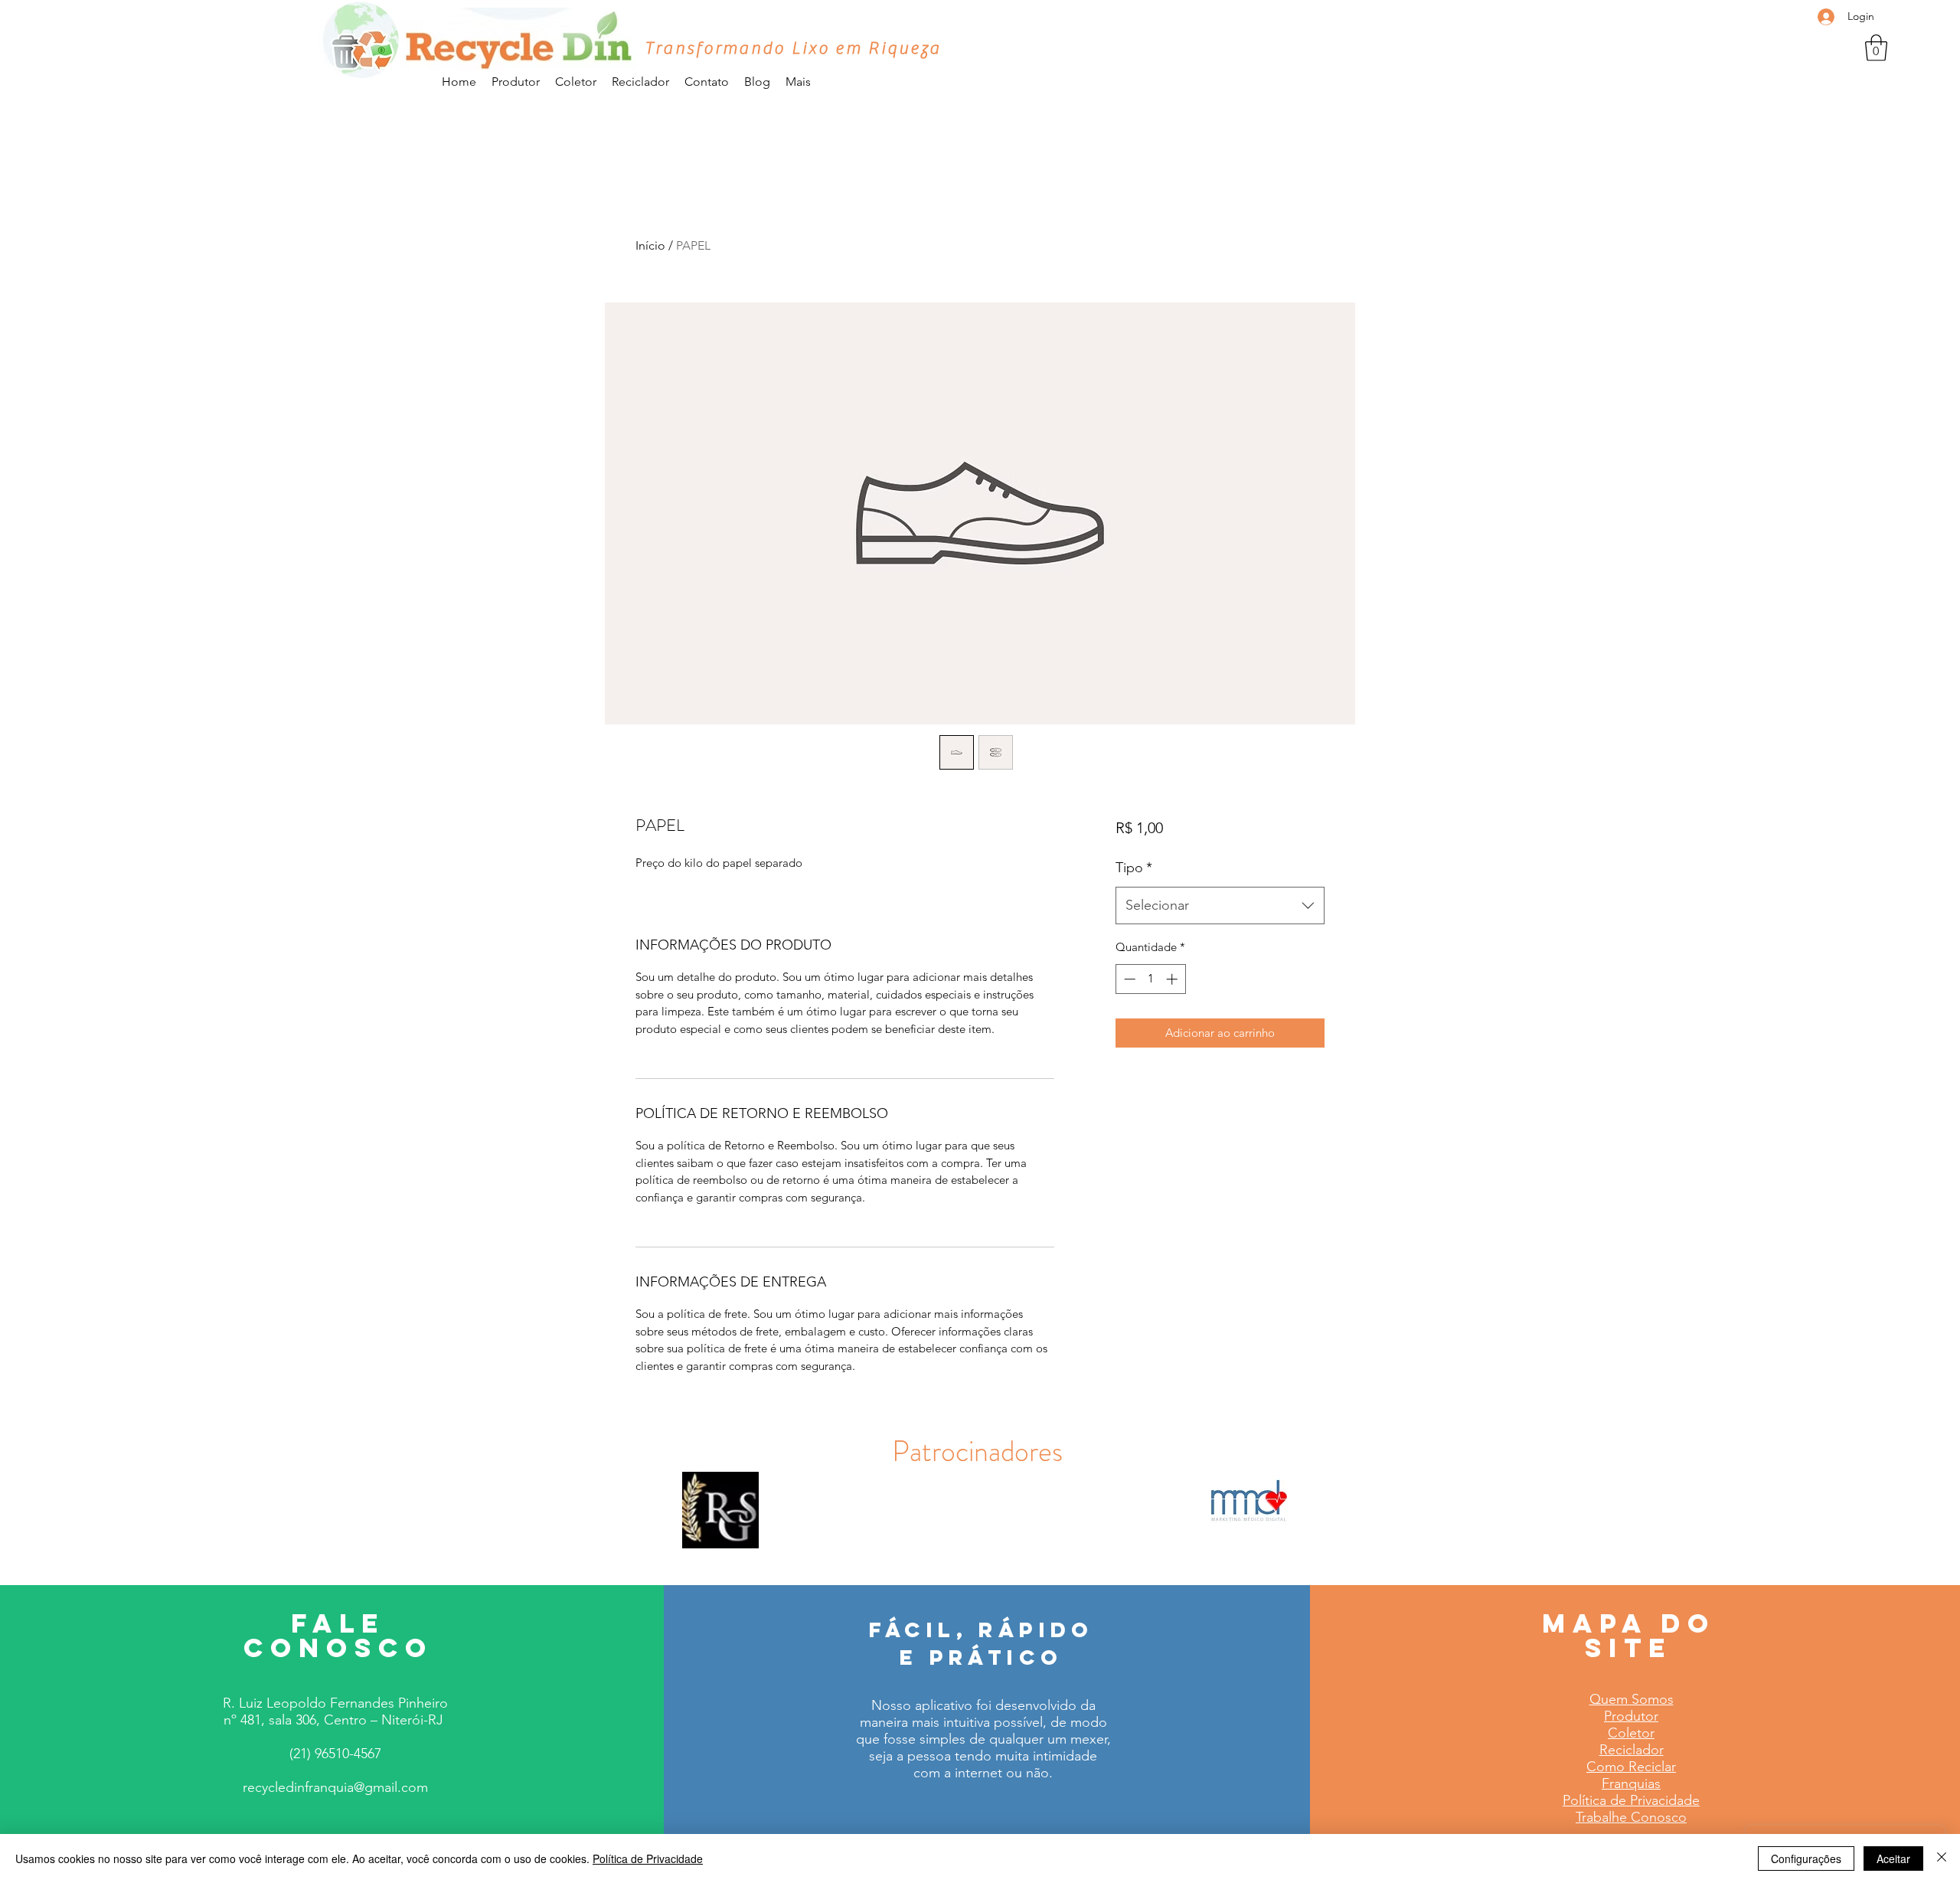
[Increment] (1173, 979)
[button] (1876, 48)
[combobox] (1220, 906)
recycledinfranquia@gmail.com (335, 1787)
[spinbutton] (1150, 979)
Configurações (1806, 1858)
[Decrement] (1128, 979)
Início (650, 245)
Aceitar (1893, 1858)
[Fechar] (1942, 1858)
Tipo (1134, 868)
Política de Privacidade (648, 1858)
